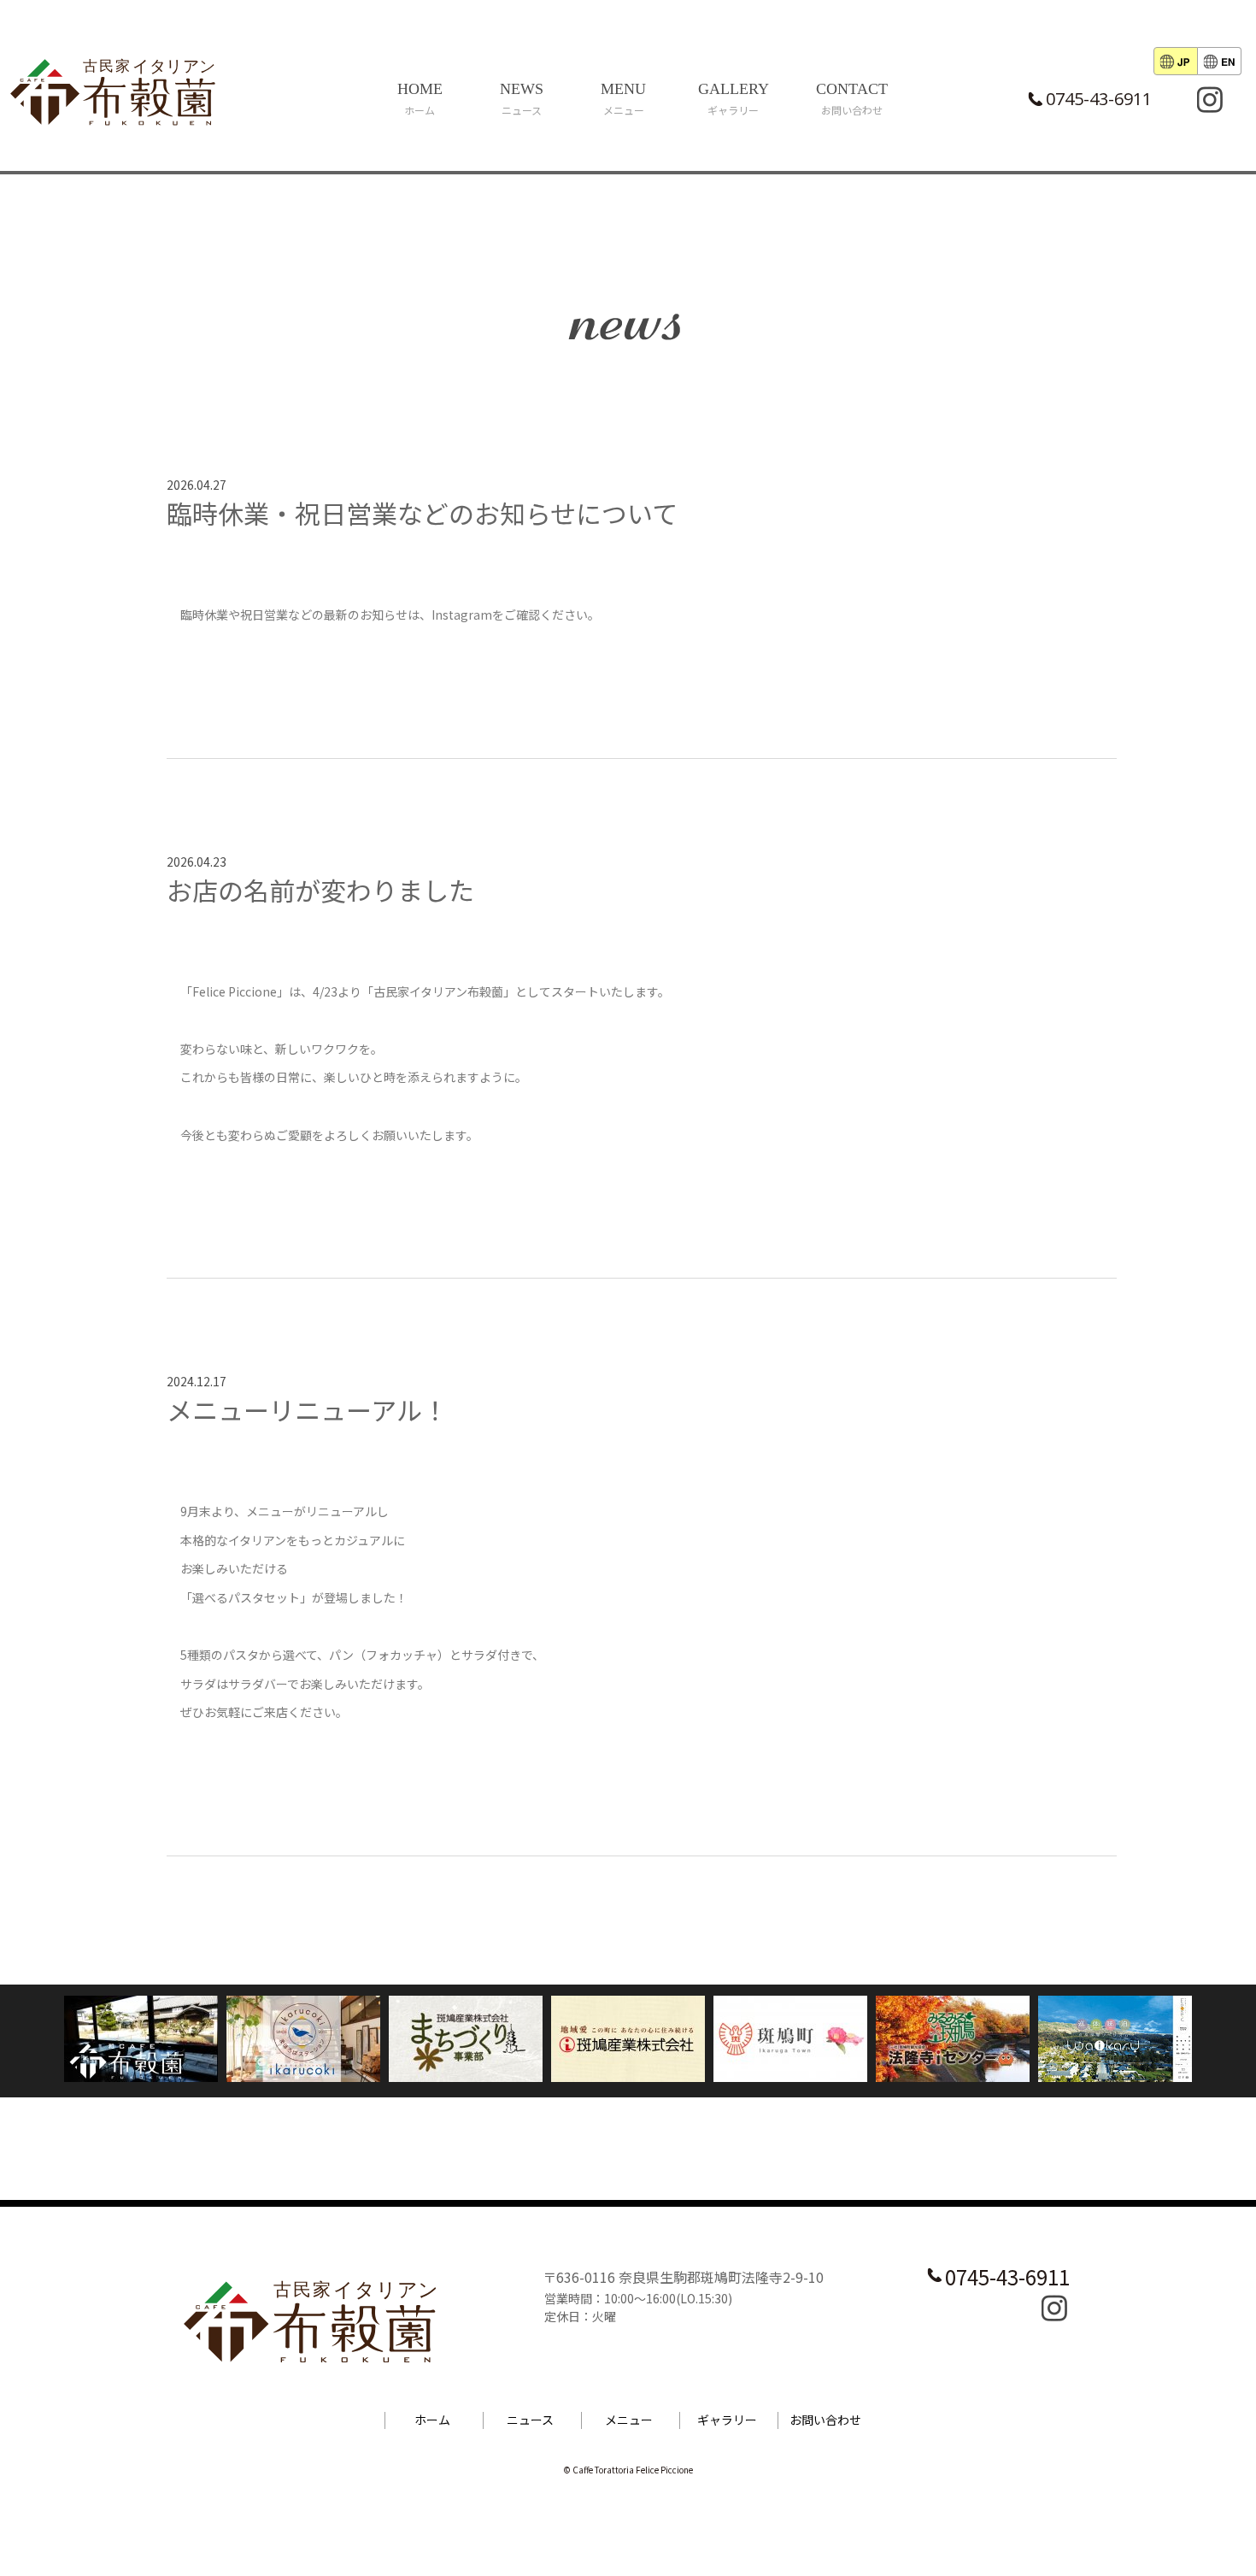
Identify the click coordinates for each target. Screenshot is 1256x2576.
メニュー (629, 2420)
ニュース (530, 2420)
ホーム (432, 2420)
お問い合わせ (825, 2420)
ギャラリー (727, 2420)
